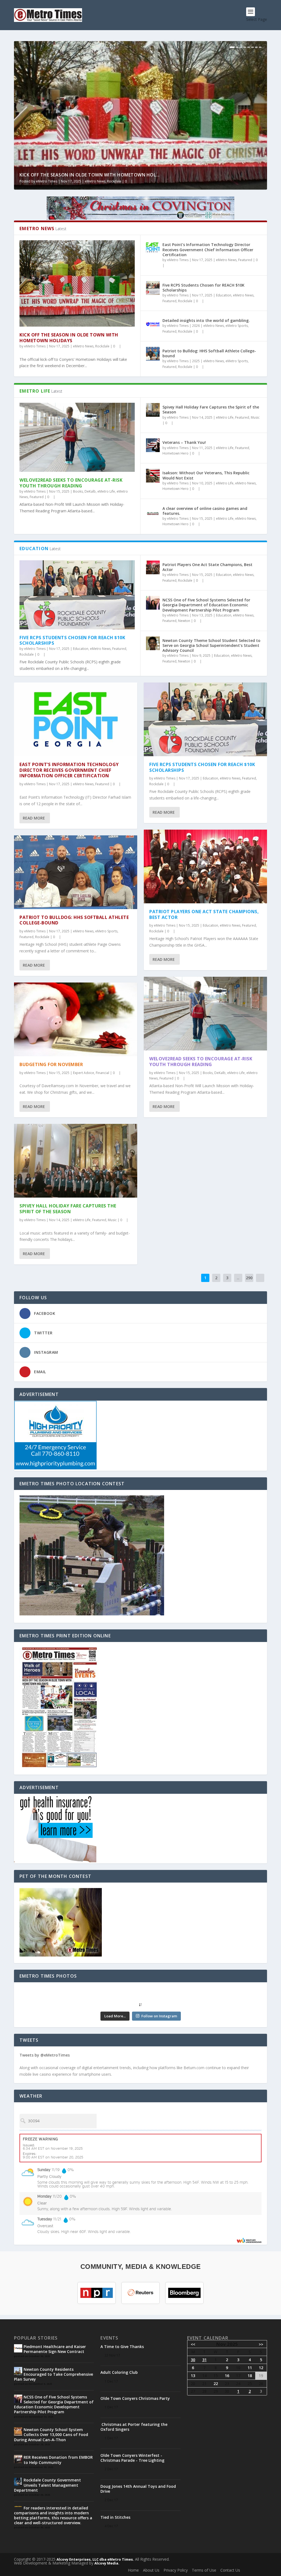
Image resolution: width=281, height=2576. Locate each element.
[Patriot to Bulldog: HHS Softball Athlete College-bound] (153, 354)
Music (255, 417)
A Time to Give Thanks (122, 2347)
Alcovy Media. (107, 2563)
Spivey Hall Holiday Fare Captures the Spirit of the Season (211, 409)
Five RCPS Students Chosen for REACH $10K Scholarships (203, 288)
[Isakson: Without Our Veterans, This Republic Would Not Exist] (153, 476)
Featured (245, 260)
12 (261, 2368)
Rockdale (114, 181)
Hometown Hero (175, 453)
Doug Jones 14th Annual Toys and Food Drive (138, 2489)
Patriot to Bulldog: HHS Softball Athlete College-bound (209, 353)
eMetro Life (106, 491)
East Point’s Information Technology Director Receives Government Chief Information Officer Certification (208, 249)
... (238, 1278)
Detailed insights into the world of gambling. (206, 320)
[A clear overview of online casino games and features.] (153, 511)
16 (227, 2376)
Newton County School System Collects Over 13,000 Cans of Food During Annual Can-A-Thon (51, 2434)
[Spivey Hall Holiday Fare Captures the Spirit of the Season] (153, 410)
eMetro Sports (237, 326)
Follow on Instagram (159, 2016)
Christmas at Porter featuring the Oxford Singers (134, 2427)
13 (193, 2376)
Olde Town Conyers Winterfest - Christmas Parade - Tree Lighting (132, 2458)
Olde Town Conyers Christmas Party (135, 2398)
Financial (102, 1073)
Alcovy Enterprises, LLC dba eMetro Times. (95, 2559)
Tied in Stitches (115, 2517)
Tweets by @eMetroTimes (45, 2055)
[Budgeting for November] (76, 1019)
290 (249, 1278)
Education (224, 295)
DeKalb (90, 491)
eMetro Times (47, 181)
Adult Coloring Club (119, 2372)
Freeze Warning (40, 2139)
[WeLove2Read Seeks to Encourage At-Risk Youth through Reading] (77, 437)
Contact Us (230, 2570)
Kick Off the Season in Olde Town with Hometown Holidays (69, 338)
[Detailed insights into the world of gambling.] (153, 323)
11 (250, 2368)
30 (193, 2360)
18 (250, 2376)
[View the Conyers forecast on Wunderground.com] (249, 2240)
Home (133, 2570)
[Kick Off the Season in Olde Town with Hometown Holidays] (77, 283)
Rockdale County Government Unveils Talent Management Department (47, 2485)
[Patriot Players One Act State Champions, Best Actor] (153, 567)
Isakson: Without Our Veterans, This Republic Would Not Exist (206, 475)
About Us (151, 2570)
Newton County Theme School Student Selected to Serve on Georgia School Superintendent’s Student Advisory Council (211, 645)
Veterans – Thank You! (184, 442)
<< (193, 2344)
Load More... (115, 2016)
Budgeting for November (51, 1064)
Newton (184, 621)
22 (216, 2384)
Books (78, 491)
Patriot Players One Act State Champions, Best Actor (207, 567)
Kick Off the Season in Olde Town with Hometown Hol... (90, 175)
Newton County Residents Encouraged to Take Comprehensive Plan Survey (54, 2374)
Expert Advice (84, 1073)
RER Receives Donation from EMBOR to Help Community (58, 2460)
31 (204, 2360)
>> (261, 2344)
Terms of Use (204, 2570)
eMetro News (95, 181)
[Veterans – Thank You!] (153, 445)
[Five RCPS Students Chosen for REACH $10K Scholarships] (153, 288)
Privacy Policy (176, 2570)
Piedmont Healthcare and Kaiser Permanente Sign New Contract (55, 2349)
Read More (34, 818)
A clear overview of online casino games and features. (205, 511)
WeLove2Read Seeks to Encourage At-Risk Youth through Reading (71, 483)
